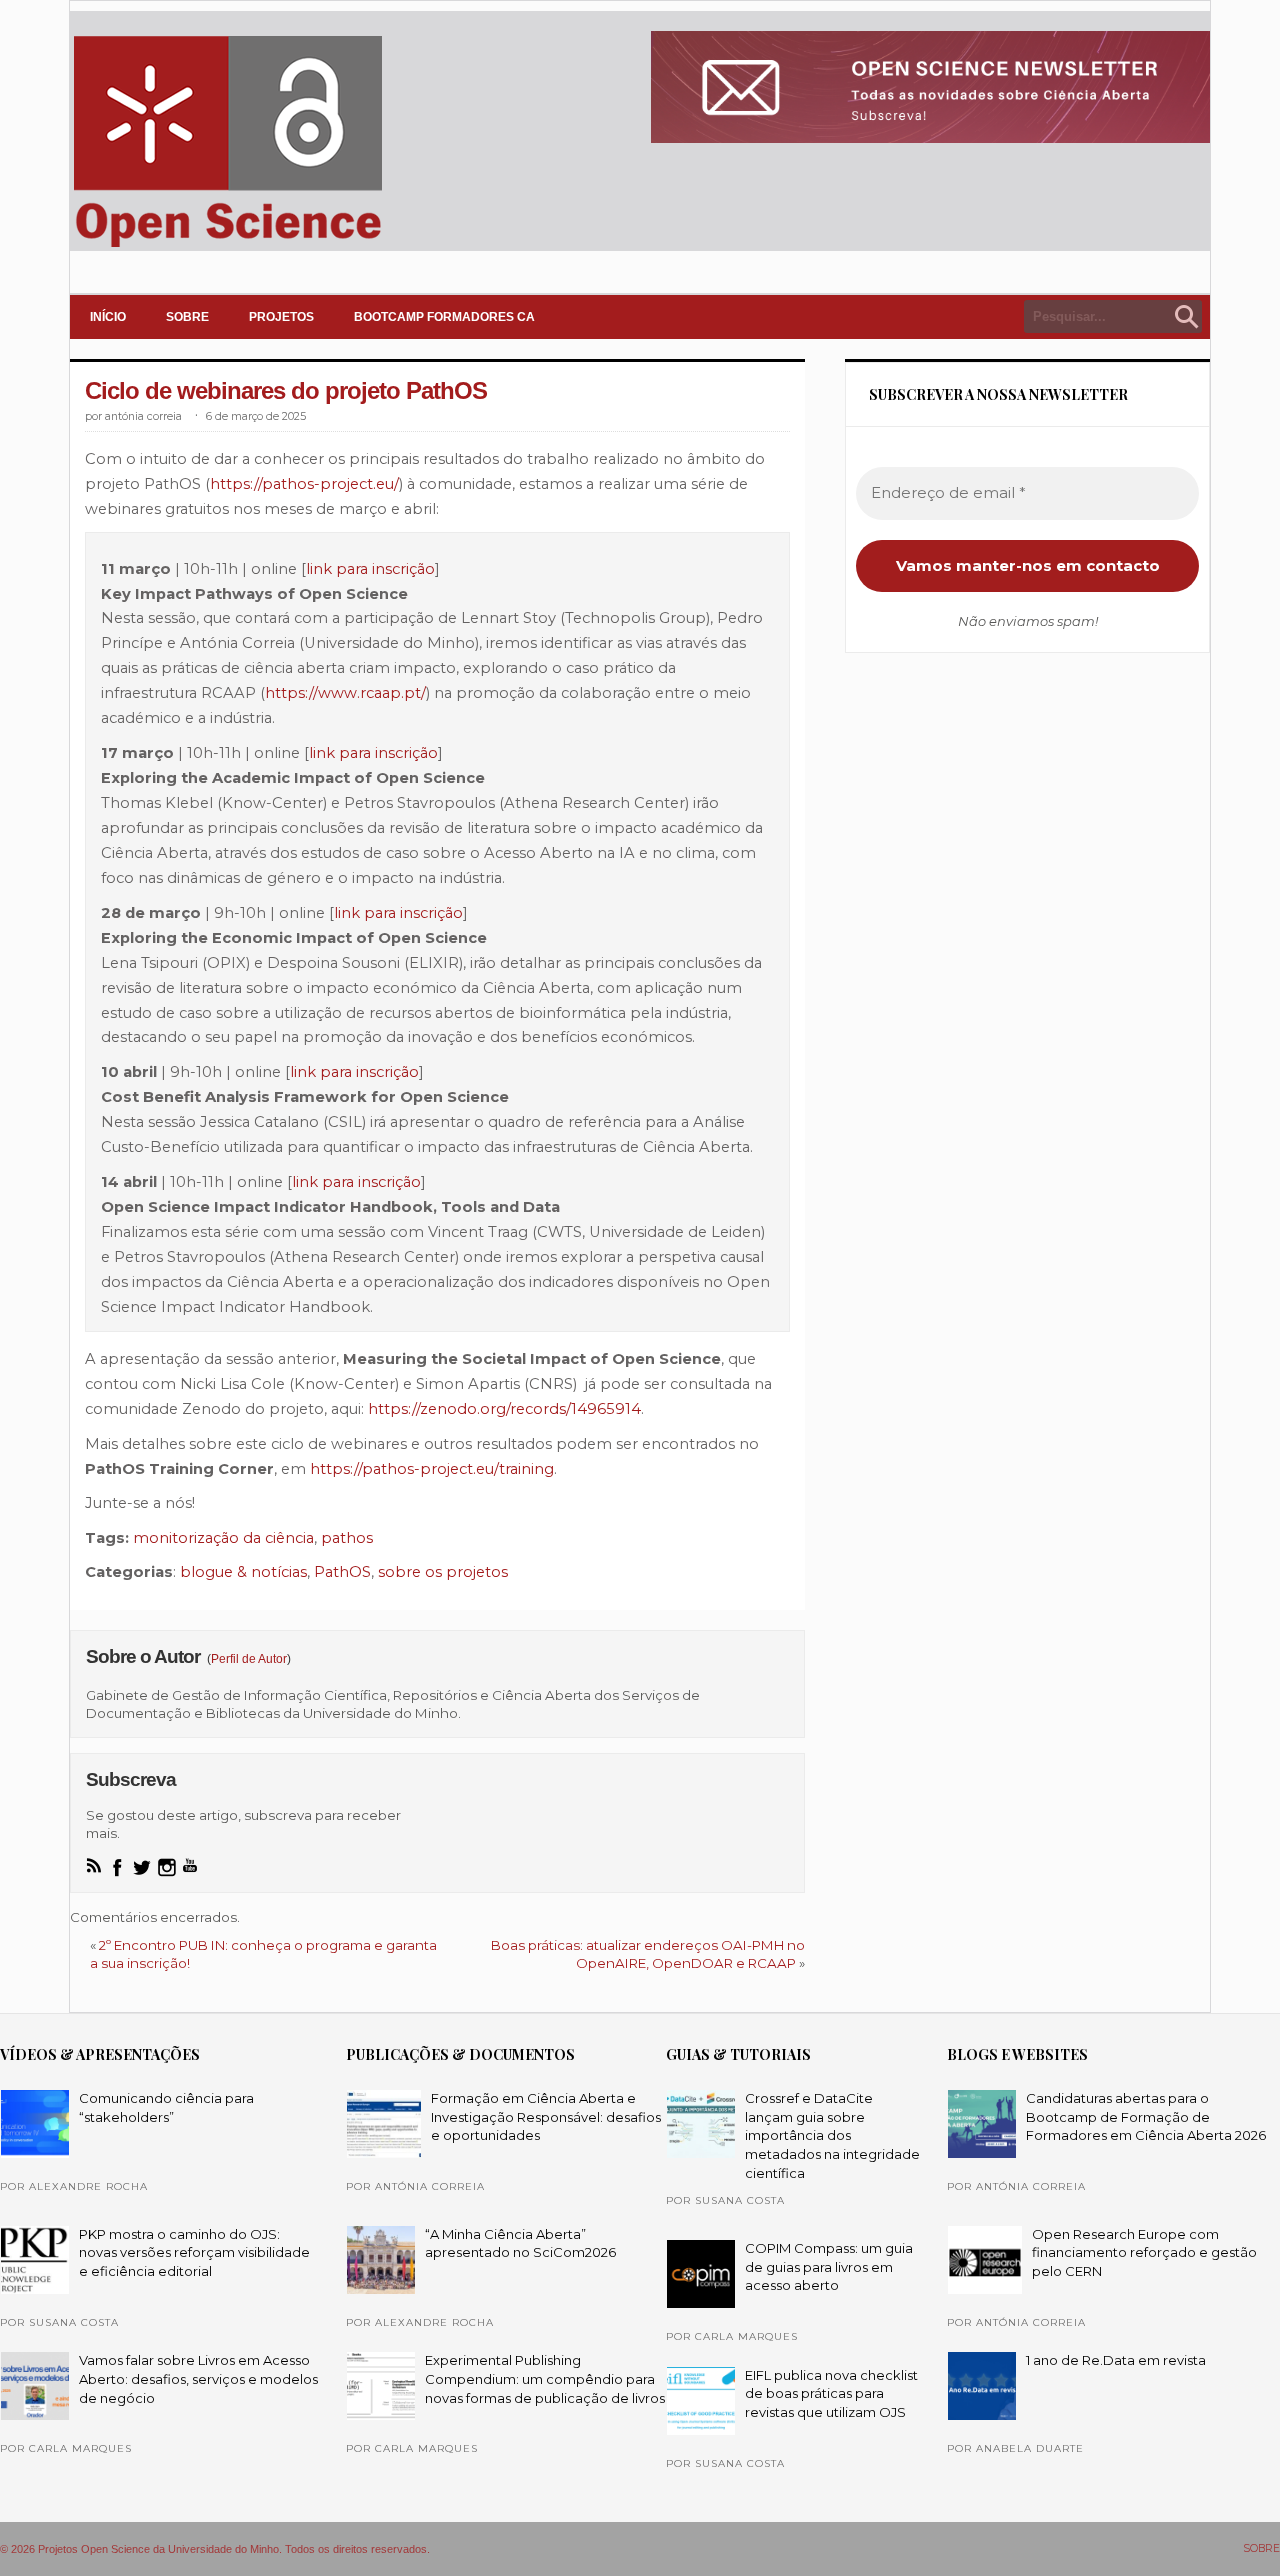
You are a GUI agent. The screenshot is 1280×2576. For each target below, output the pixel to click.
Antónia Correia (143, 416)
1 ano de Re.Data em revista (1116, 2360)
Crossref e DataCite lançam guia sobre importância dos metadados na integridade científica (832, 2135)
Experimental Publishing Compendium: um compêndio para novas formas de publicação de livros (545, 2378)
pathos (347, 1538)
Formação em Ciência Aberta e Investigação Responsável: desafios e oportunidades (546, 2116)
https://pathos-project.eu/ (304, 484)
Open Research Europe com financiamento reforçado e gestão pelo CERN (1144, 2252)
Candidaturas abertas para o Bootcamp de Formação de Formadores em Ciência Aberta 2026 (1146, 2116)
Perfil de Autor (249, 1659)
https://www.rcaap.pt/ (345, 693)
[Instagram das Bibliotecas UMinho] (167, 1867)
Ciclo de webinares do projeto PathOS (286, 390)
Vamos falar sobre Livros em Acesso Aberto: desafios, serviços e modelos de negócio (198, 2378)
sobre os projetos (443, 1572)
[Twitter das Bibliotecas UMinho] (142, 1867)
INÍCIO (108, 317)
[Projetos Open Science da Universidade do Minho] (227, 247)
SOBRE (187, 317)
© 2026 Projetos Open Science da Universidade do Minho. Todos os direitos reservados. (215, 2549)
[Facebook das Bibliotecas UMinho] (117, 1867)
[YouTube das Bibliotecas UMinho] (190, 1865)
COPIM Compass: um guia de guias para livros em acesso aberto (829, 2266)
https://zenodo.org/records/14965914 (504, 1409)
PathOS (342, 1572)
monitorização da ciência (223, 1538)
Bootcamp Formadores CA (444, 317)
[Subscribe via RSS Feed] (94, 1865)
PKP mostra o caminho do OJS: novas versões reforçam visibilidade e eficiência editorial (194, 2252)
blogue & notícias (243, 1572)
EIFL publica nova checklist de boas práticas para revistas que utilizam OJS (831, 2393)
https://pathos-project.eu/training (432, 1469)
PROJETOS (281, 317)
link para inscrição (370, 569)
